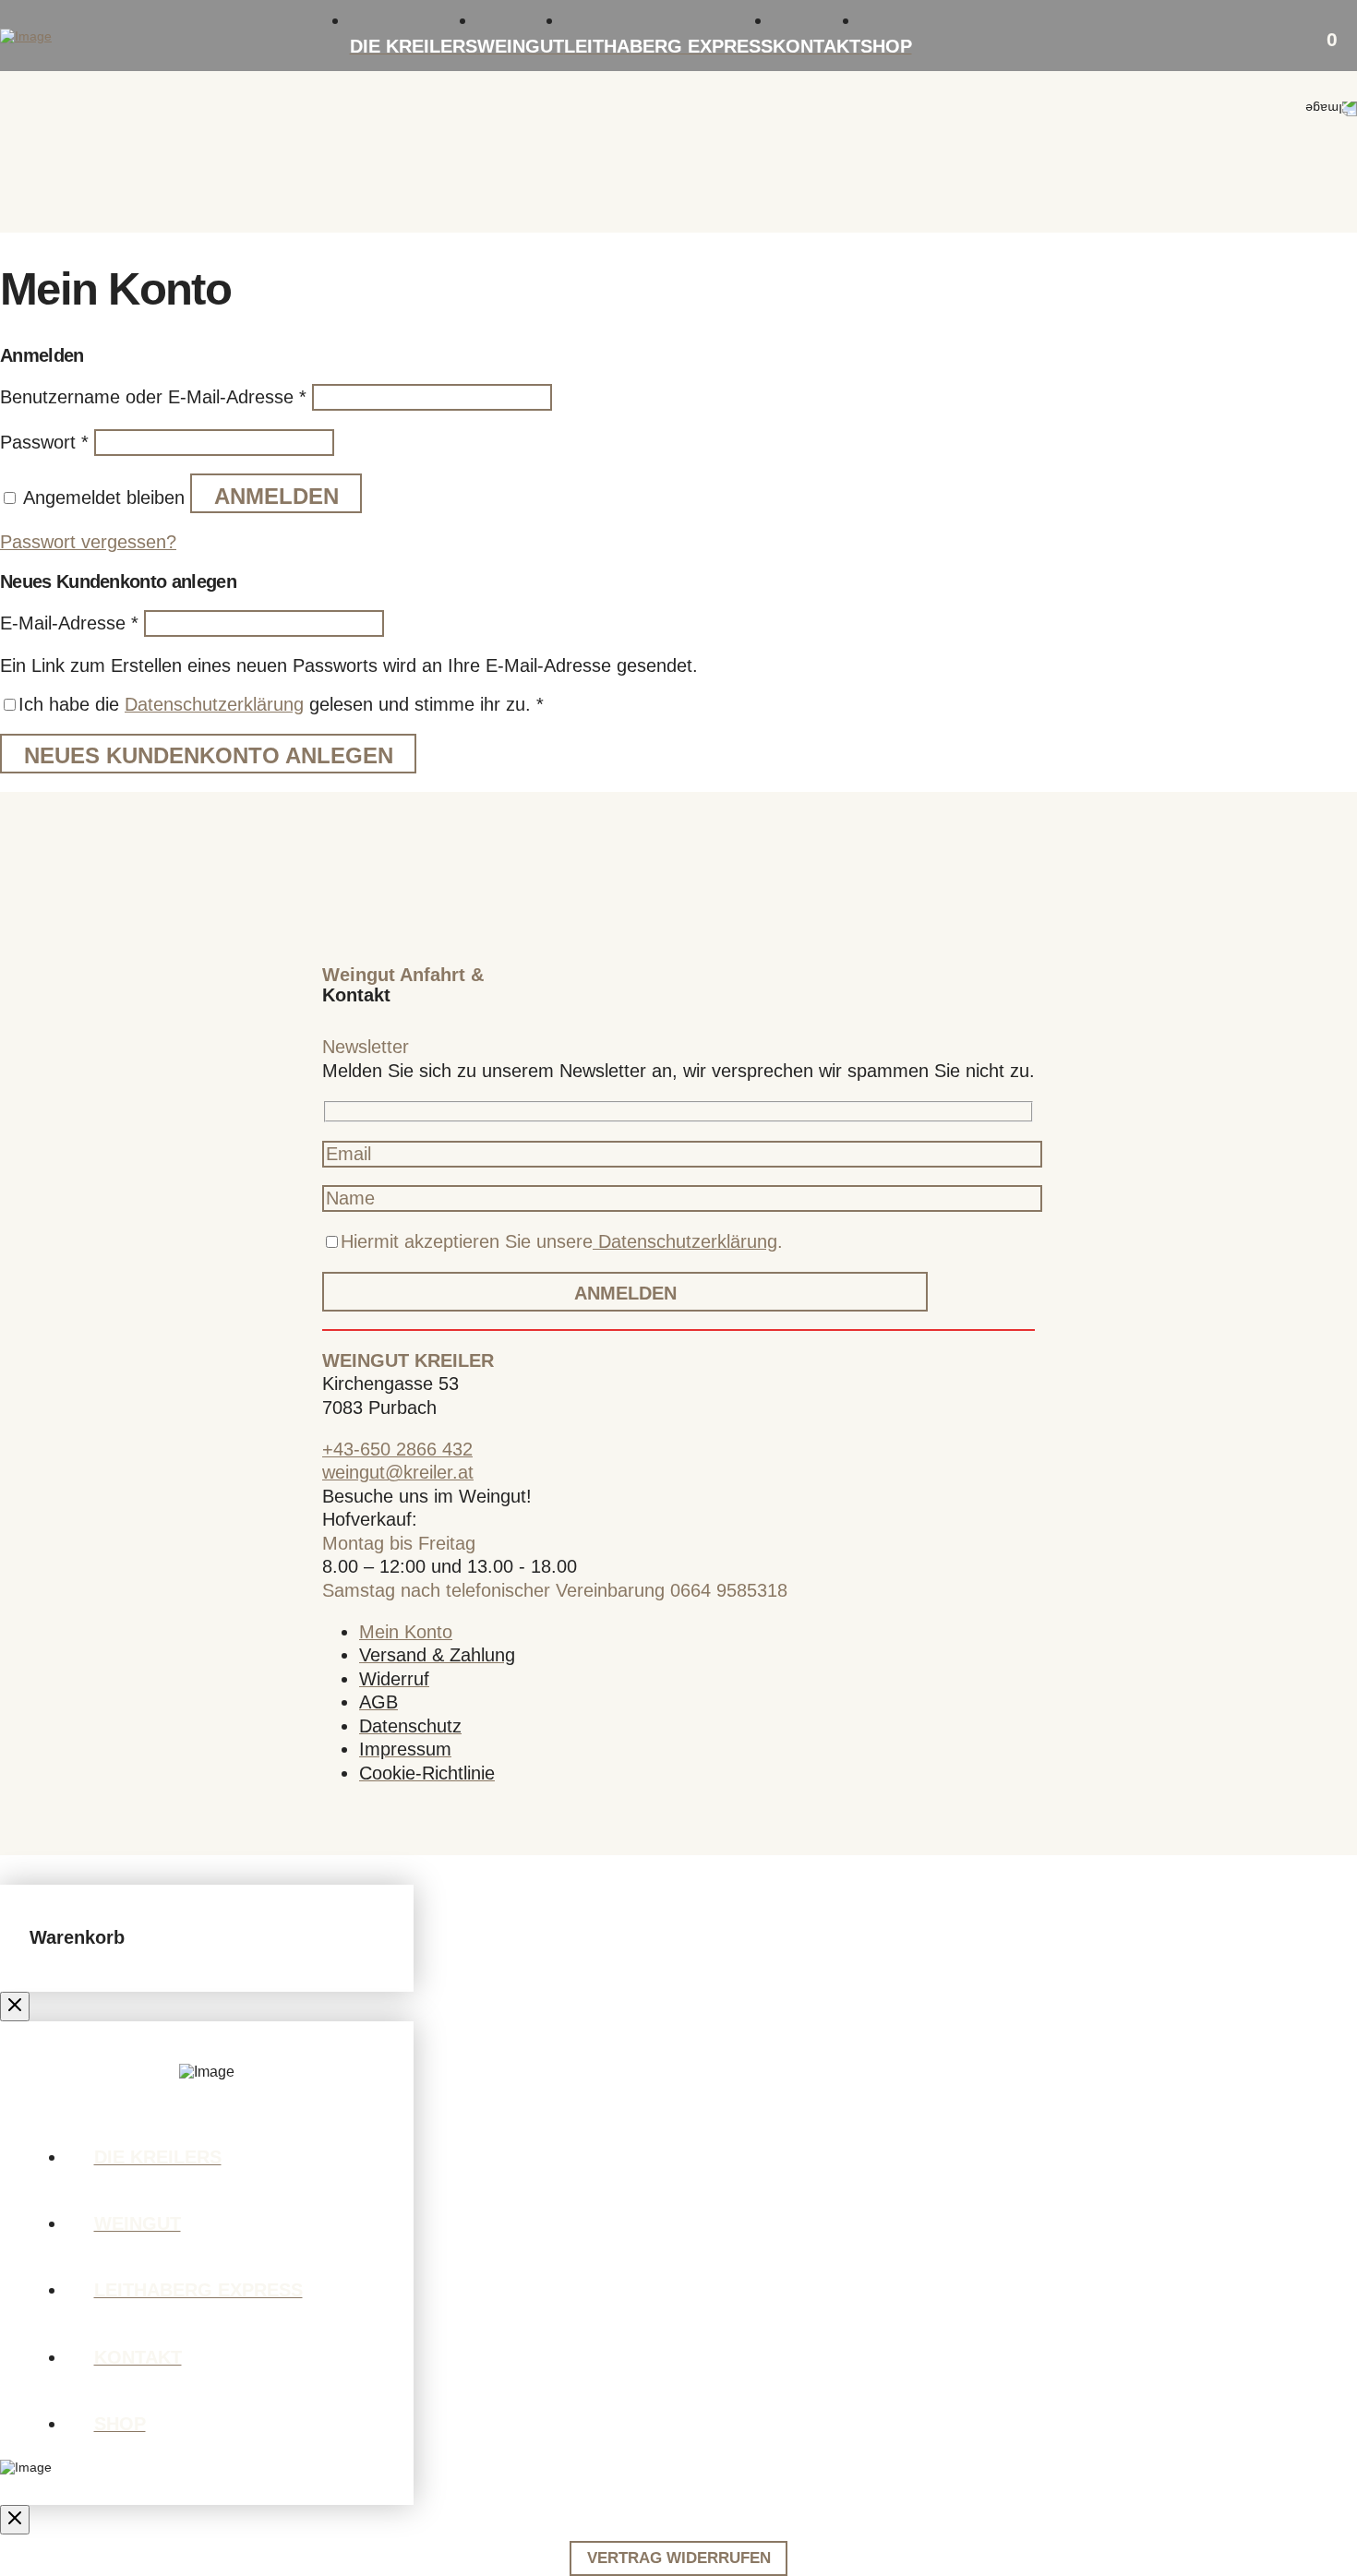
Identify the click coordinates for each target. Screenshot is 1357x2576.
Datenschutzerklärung (214, 704)
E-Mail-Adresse (69, 623)
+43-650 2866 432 (397, 1449)
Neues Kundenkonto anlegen (209, 756)
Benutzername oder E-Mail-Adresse (153, 397)
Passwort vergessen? (88, 542)
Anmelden (276, 497)
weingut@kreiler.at (398, 1472)
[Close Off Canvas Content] (15, 2007)
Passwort (44, 442)
